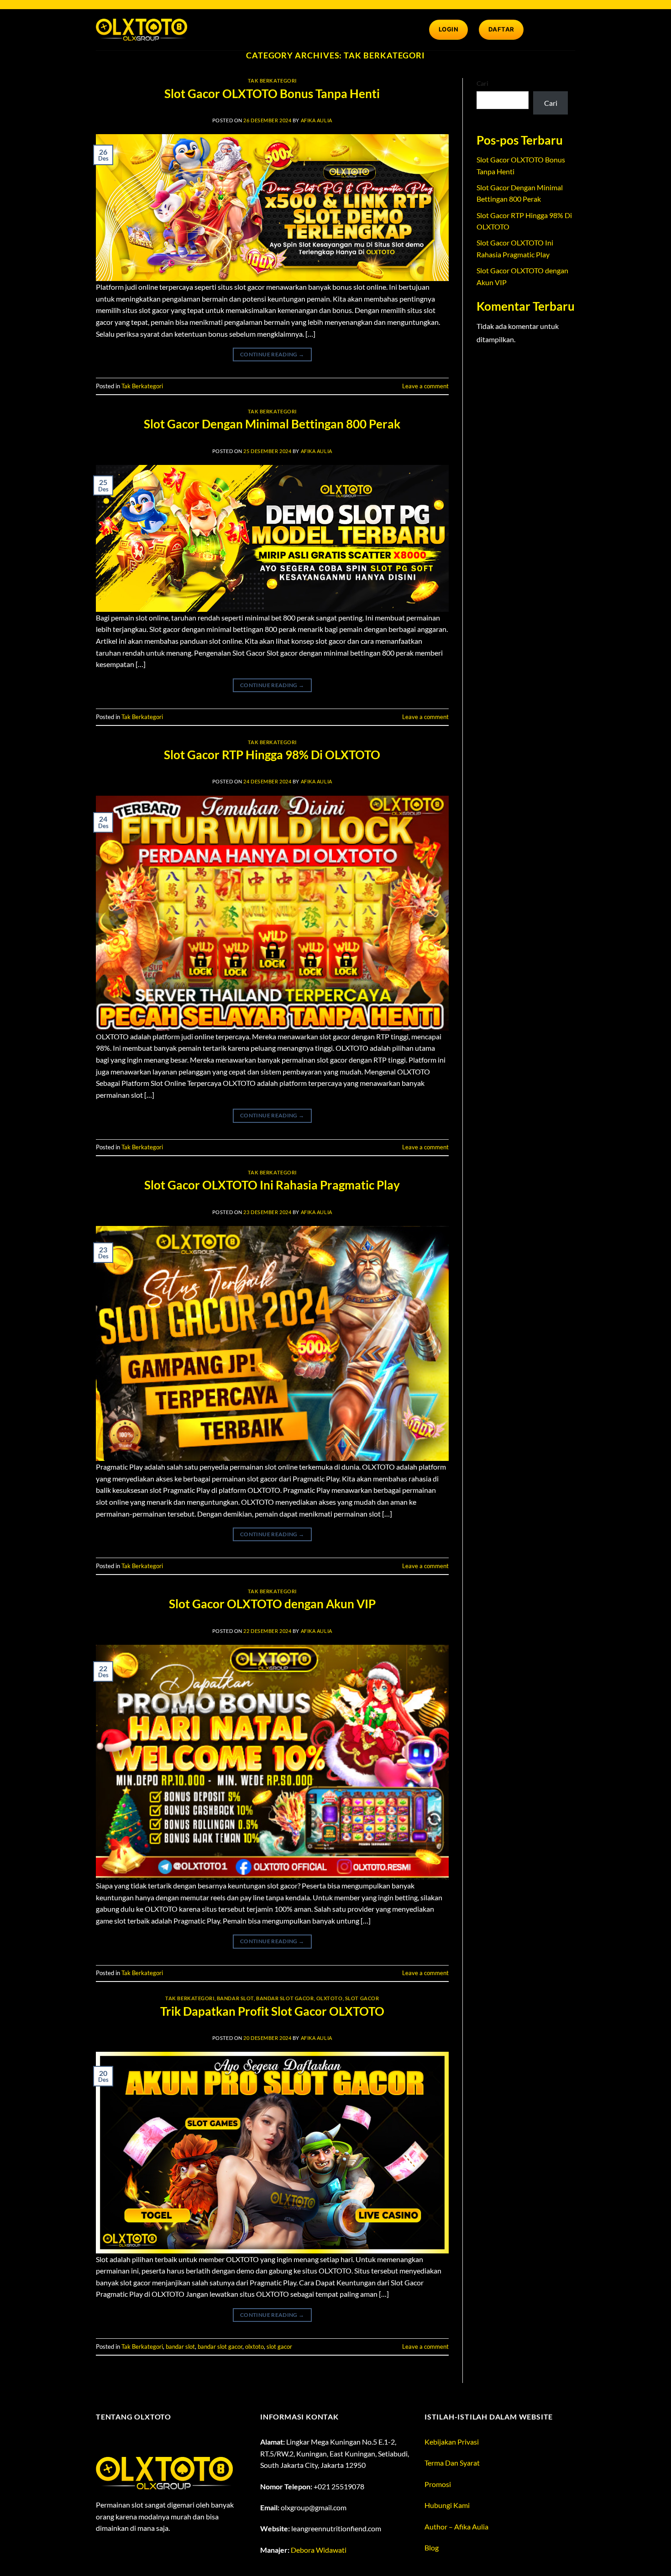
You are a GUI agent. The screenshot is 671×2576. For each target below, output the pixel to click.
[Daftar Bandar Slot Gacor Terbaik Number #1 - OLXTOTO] (142, 29)
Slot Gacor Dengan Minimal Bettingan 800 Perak (272, 424)
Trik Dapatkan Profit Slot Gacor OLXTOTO (272, 2011)
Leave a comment (425, 386)
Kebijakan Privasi (452, 2442)
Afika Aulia (317, 120)
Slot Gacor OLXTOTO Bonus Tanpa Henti (272, 94)
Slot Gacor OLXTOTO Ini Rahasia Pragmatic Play (272, 1185)
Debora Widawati (319, 2550)
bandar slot (235, 1998)
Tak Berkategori (272, 81)
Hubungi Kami (447, 2505)
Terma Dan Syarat (452, 2463)
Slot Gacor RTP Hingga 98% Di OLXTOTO (272, 755)
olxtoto (330, 1998)
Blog (432, 2547)
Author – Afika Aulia (456, 2526)
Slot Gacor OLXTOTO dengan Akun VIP (272, 1604)
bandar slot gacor (285, 1998)
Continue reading (272, 354)
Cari (482, 83)
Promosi (438, 2484)
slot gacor (362, 1998)
